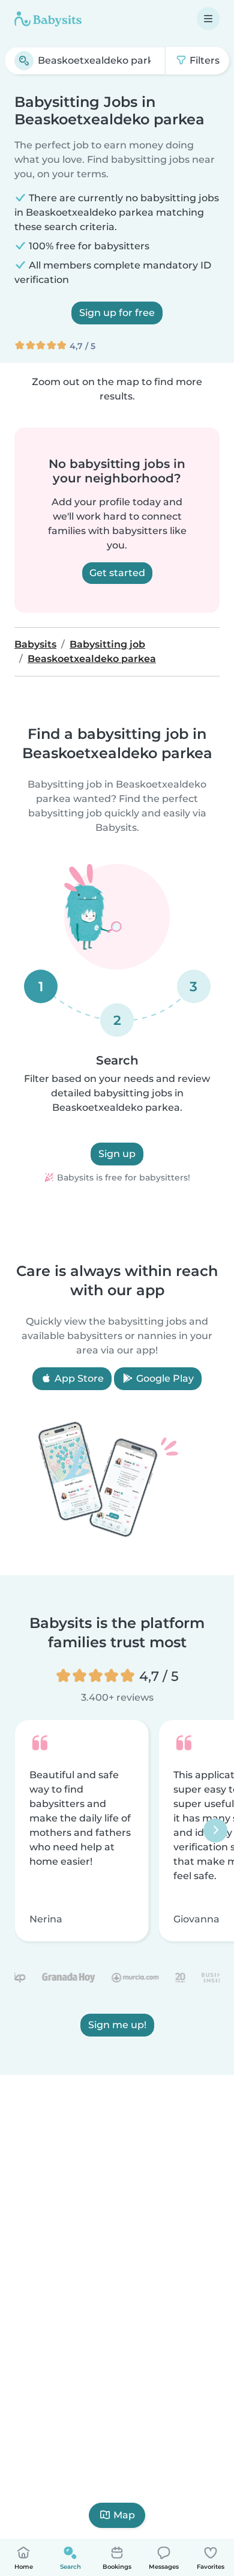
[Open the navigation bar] (208, 19)
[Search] (24, 61)
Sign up (117, 1154)
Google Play (164, 1378)
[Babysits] (48, 19)
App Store (78, 1378)
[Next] (215, 1830)
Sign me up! (117, 2025)
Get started (117, 573)
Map (124, 2515)
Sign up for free (117, 313)
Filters (203, 60)
